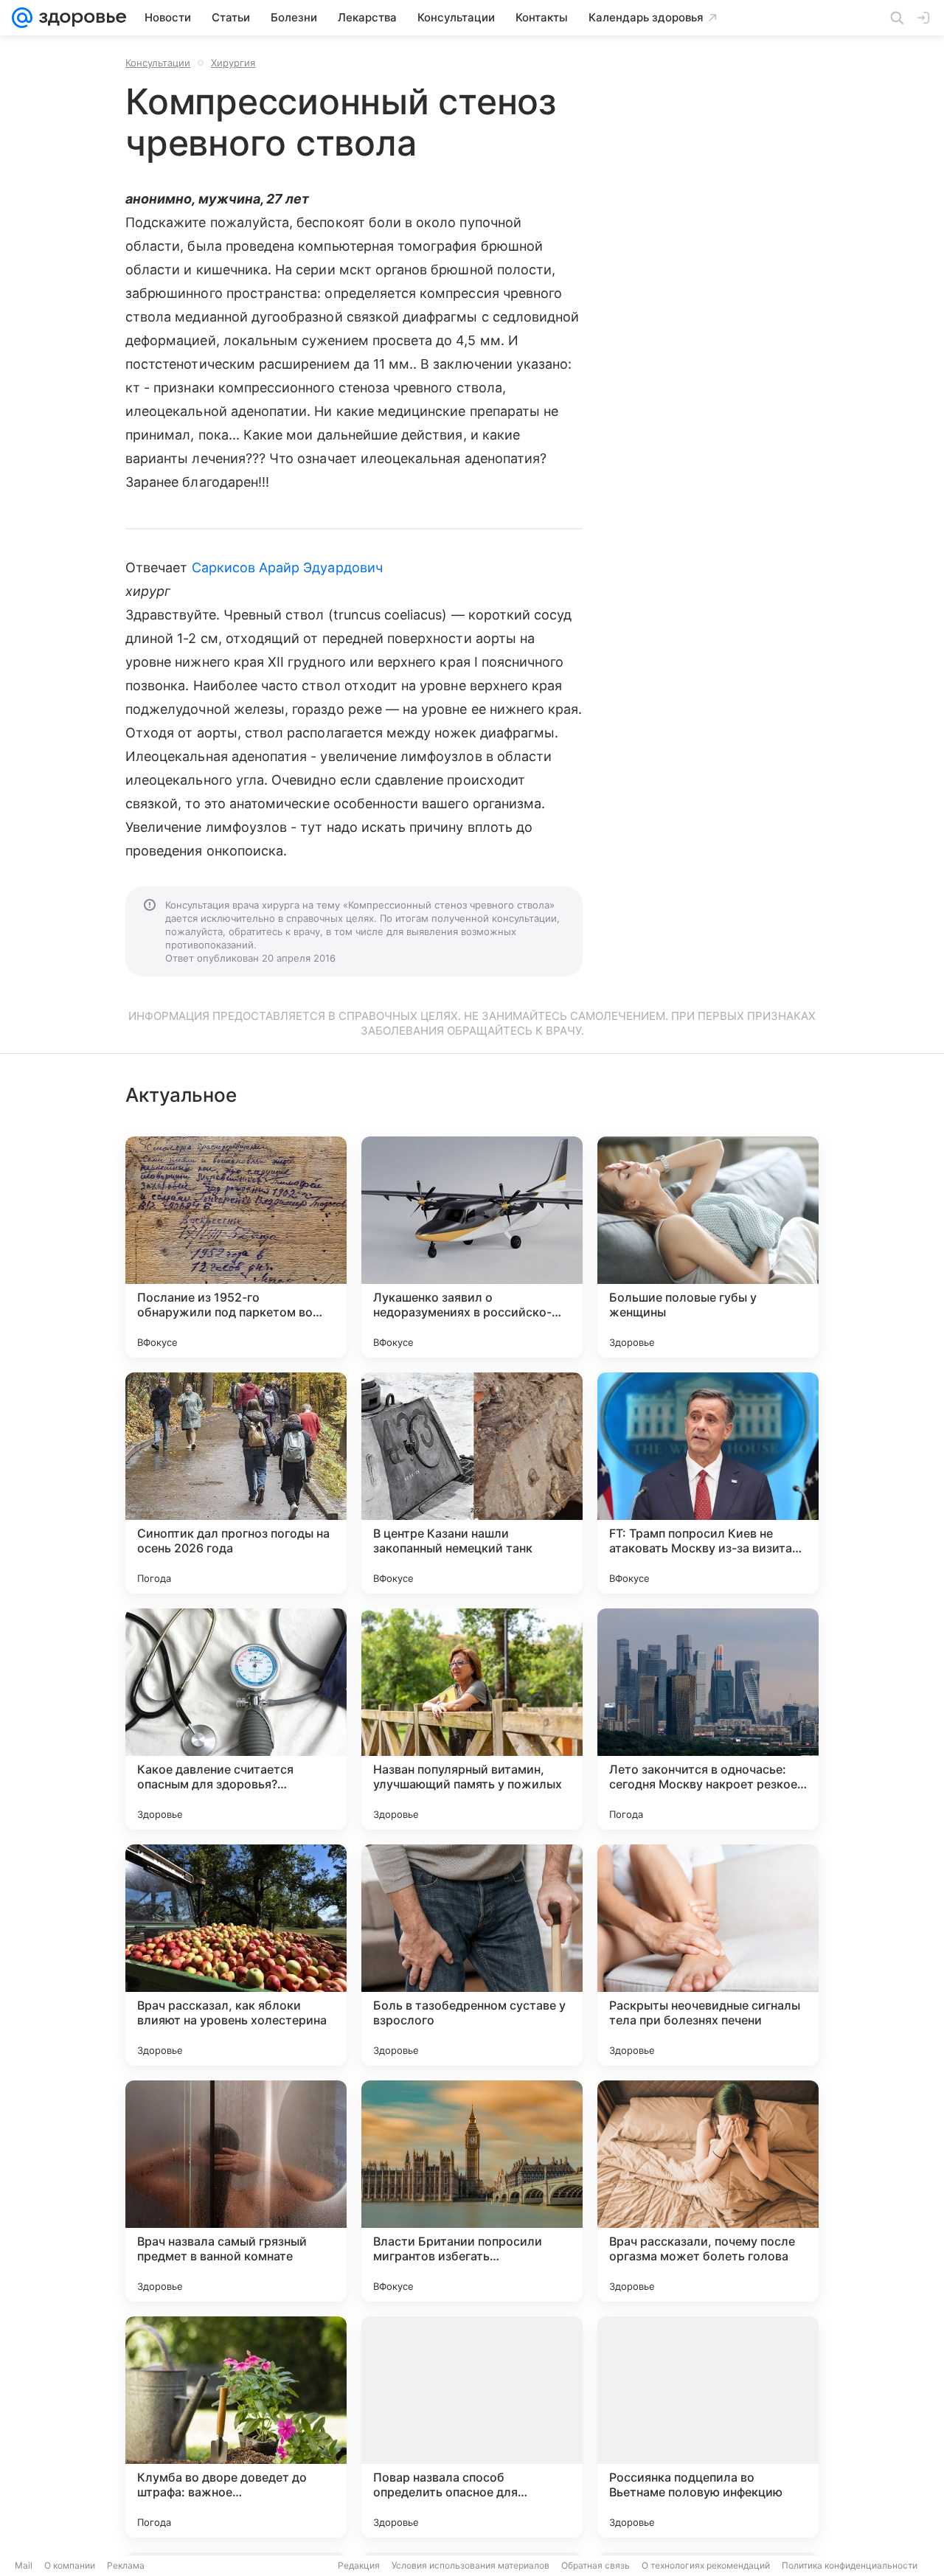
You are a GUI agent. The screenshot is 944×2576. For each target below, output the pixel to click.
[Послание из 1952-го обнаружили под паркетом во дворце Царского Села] (236, 1247)
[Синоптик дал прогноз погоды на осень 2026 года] (236, 1483)
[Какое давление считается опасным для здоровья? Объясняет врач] (236, 1719)
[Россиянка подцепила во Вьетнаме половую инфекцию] (708, 2427)
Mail (24, 2565)
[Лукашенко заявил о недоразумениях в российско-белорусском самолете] (472, 1247)
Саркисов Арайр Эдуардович (287, 567)
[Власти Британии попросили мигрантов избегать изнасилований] (472, 2191)
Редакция (359, 2565)
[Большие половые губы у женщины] (708, 1247)
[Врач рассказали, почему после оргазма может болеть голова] (708, 2191)
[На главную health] (80, 18)
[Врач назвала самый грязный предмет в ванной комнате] (236, 2191)
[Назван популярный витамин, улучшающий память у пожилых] (472, 1719)
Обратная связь (596, 2565)
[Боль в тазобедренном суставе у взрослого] (472, 1955)
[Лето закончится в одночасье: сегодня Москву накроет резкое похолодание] (708, 1719)
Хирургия (233, 63)
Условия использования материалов (471, 2565)
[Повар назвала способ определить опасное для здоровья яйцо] (472, 2427)
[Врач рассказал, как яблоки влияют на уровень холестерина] (236, 1955)
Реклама (126, 2565)
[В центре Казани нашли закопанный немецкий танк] (472, 1483)
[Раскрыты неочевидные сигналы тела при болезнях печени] (708, 1955)
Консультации (158, 63)
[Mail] (22, 18)
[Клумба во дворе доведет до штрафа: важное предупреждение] (236, 2427)
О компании (70, 2565)
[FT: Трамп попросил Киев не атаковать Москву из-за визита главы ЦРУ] (708, 1483)
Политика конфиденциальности (850, 2565)
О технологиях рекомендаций (706, 2565)
